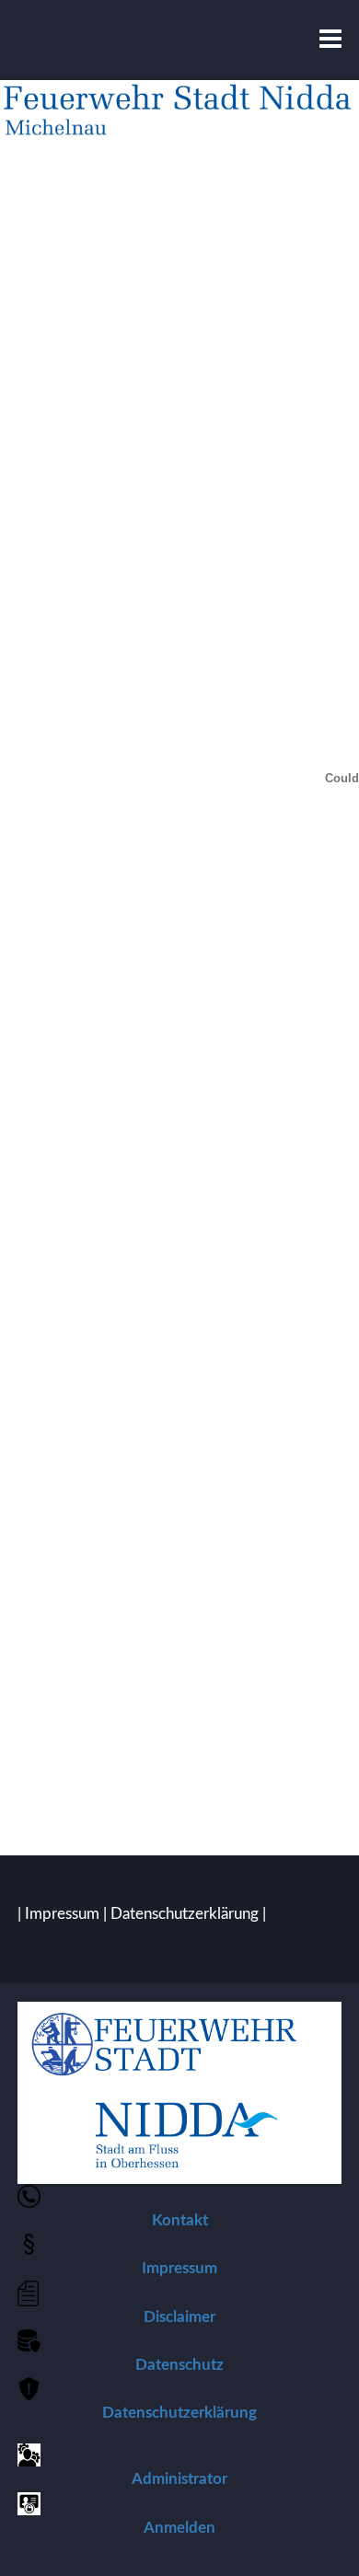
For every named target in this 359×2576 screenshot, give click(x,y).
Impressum (62, 1914)
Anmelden (179, 2528)
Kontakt (180, 2220)
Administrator (179, 2479)
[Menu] (330, 40)
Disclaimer (179, 2317)
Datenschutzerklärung (185, 1914)
